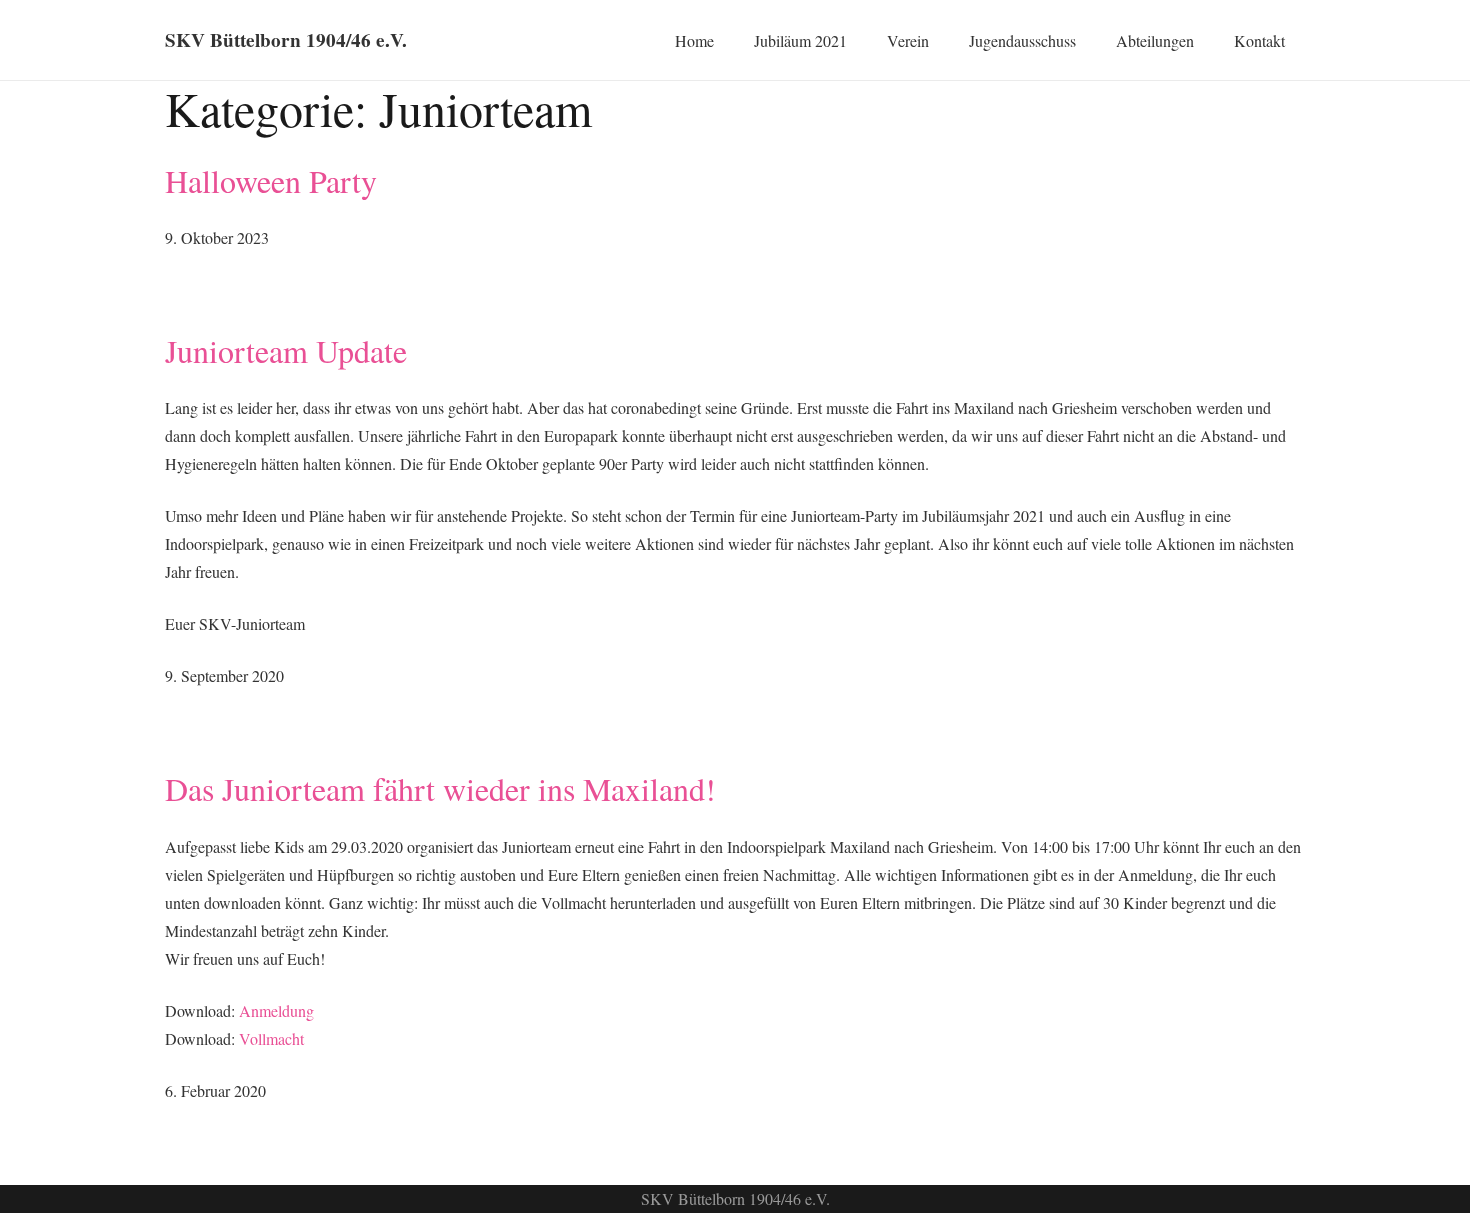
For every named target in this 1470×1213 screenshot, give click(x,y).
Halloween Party (271, 180)
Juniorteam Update (286, 350)
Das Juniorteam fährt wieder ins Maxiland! (440, 788)
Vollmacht (271, 1038)
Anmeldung (276, 1010)
